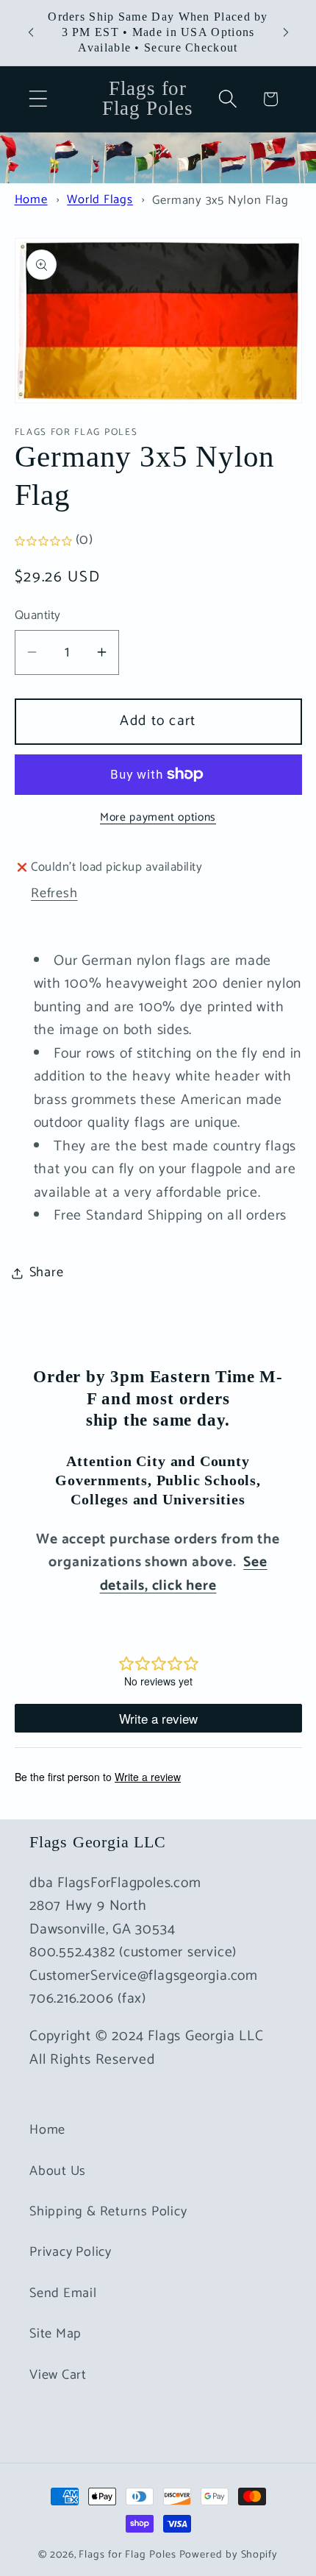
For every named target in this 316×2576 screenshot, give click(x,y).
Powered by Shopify (229, 2555)
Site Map (55, 2334)
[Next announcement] (286, 32)
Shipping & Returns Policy (108, 2212)
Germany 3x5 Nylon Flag (220, 201)
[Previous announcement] (31, 32)
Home (31, 201)
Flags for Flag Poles (127, 2555)
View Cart (58, 2375)
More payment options (158, 818)
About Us (58, 2171)
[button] (38, 99)
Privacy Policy (71, 2252)
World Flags (100, 201)
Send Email (63, 2293)
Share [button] (47, 1273)
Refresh (54, 894)
